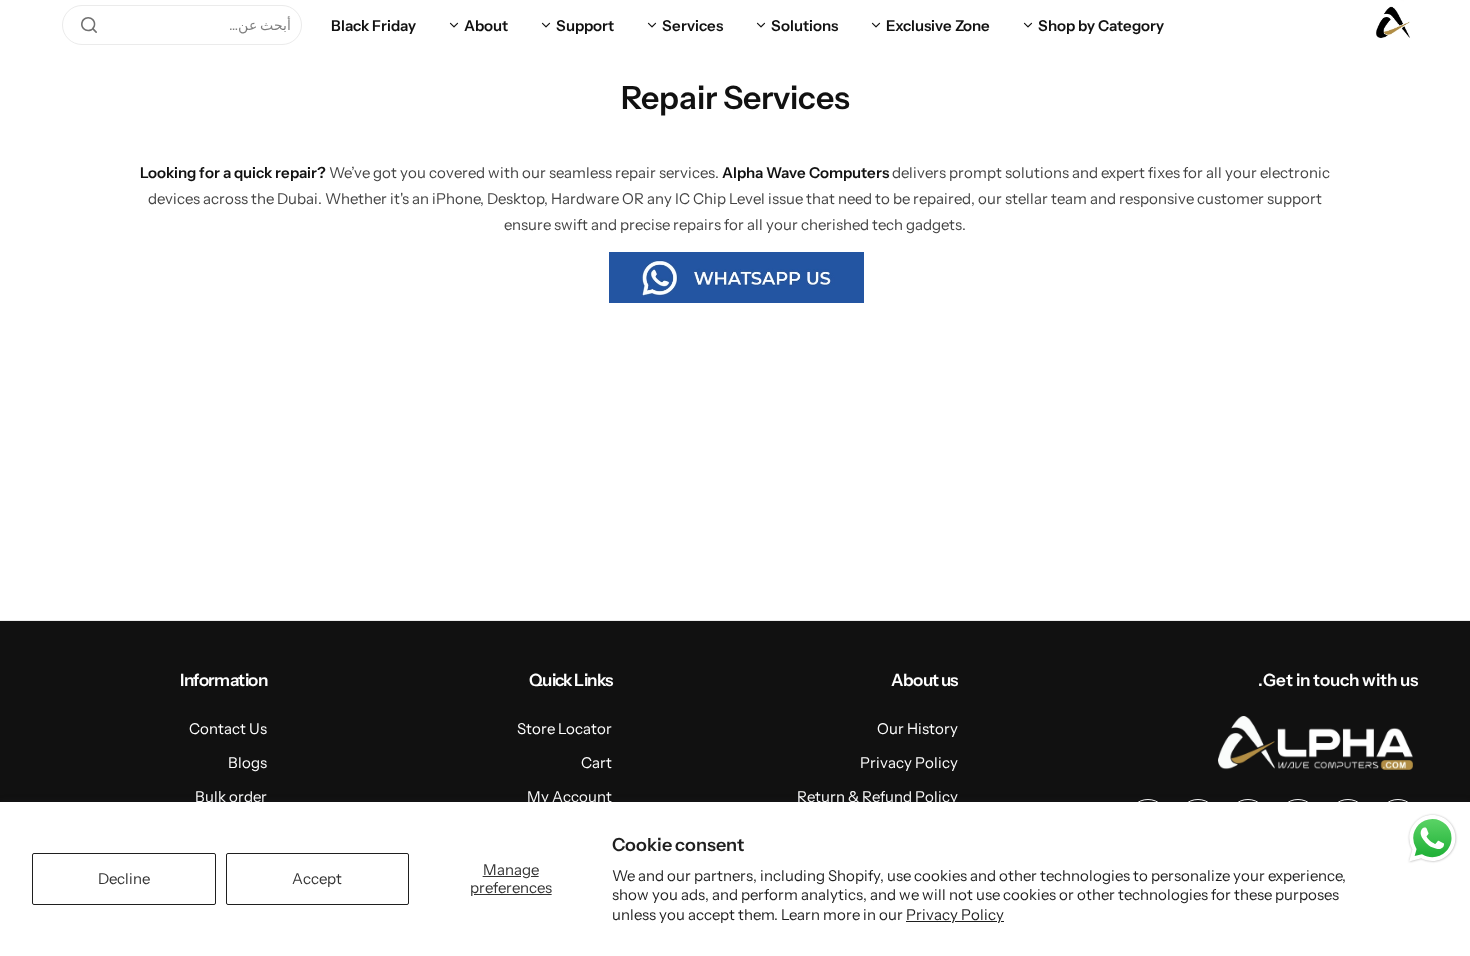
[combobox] (182, 25)
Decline (124, 878)
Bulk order (231, 796)
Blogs (247, 762)
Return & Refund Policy (877, 796)
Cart (596, 762)
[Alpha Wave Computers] (1393, 25)
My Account (569, 796)
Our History (917, 728)
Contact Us (228, 728)
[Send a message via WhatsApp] (1432, 838)
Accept (317, 878)
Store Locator (564, 728)
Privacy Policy (955, 914)
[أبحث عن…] (89, 25)
